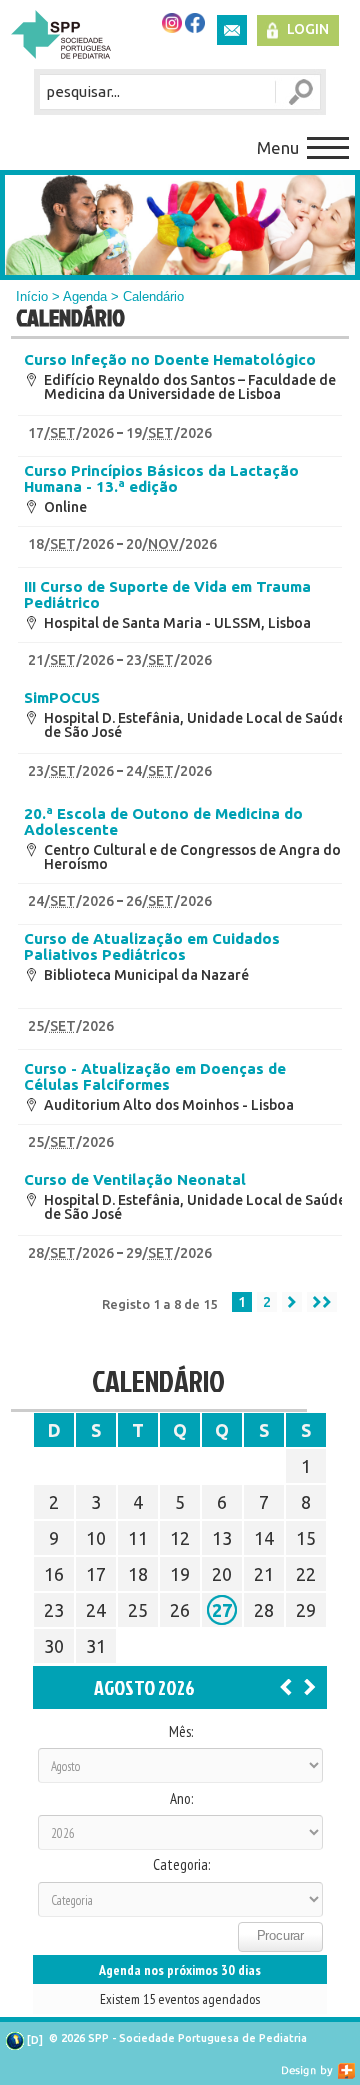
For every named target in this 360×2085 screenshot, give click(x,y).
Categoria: (181, 1865)
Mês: (181, 1732)
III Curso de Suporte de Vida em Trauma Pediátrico (167, 595)
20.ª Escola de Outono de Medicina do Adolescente (163, 822)
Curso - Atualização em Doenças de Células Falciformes (155, 1077)
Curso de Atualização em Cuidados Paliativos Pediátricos (152, 947)
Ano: (181, 1799)
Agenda (85, 296)
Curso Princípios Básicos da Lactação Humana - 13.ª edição (161, 479)
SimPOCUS (62, 698)
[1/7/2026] (286, 1686)
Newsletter (232, 30)
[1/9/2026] (310, 1686)
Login (308, 29)
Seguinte (292, 1302)
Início (32, 296)
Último (322, 1302)
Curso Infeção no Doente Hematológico (170, 360)
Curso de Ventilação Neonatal (135, 1180)
